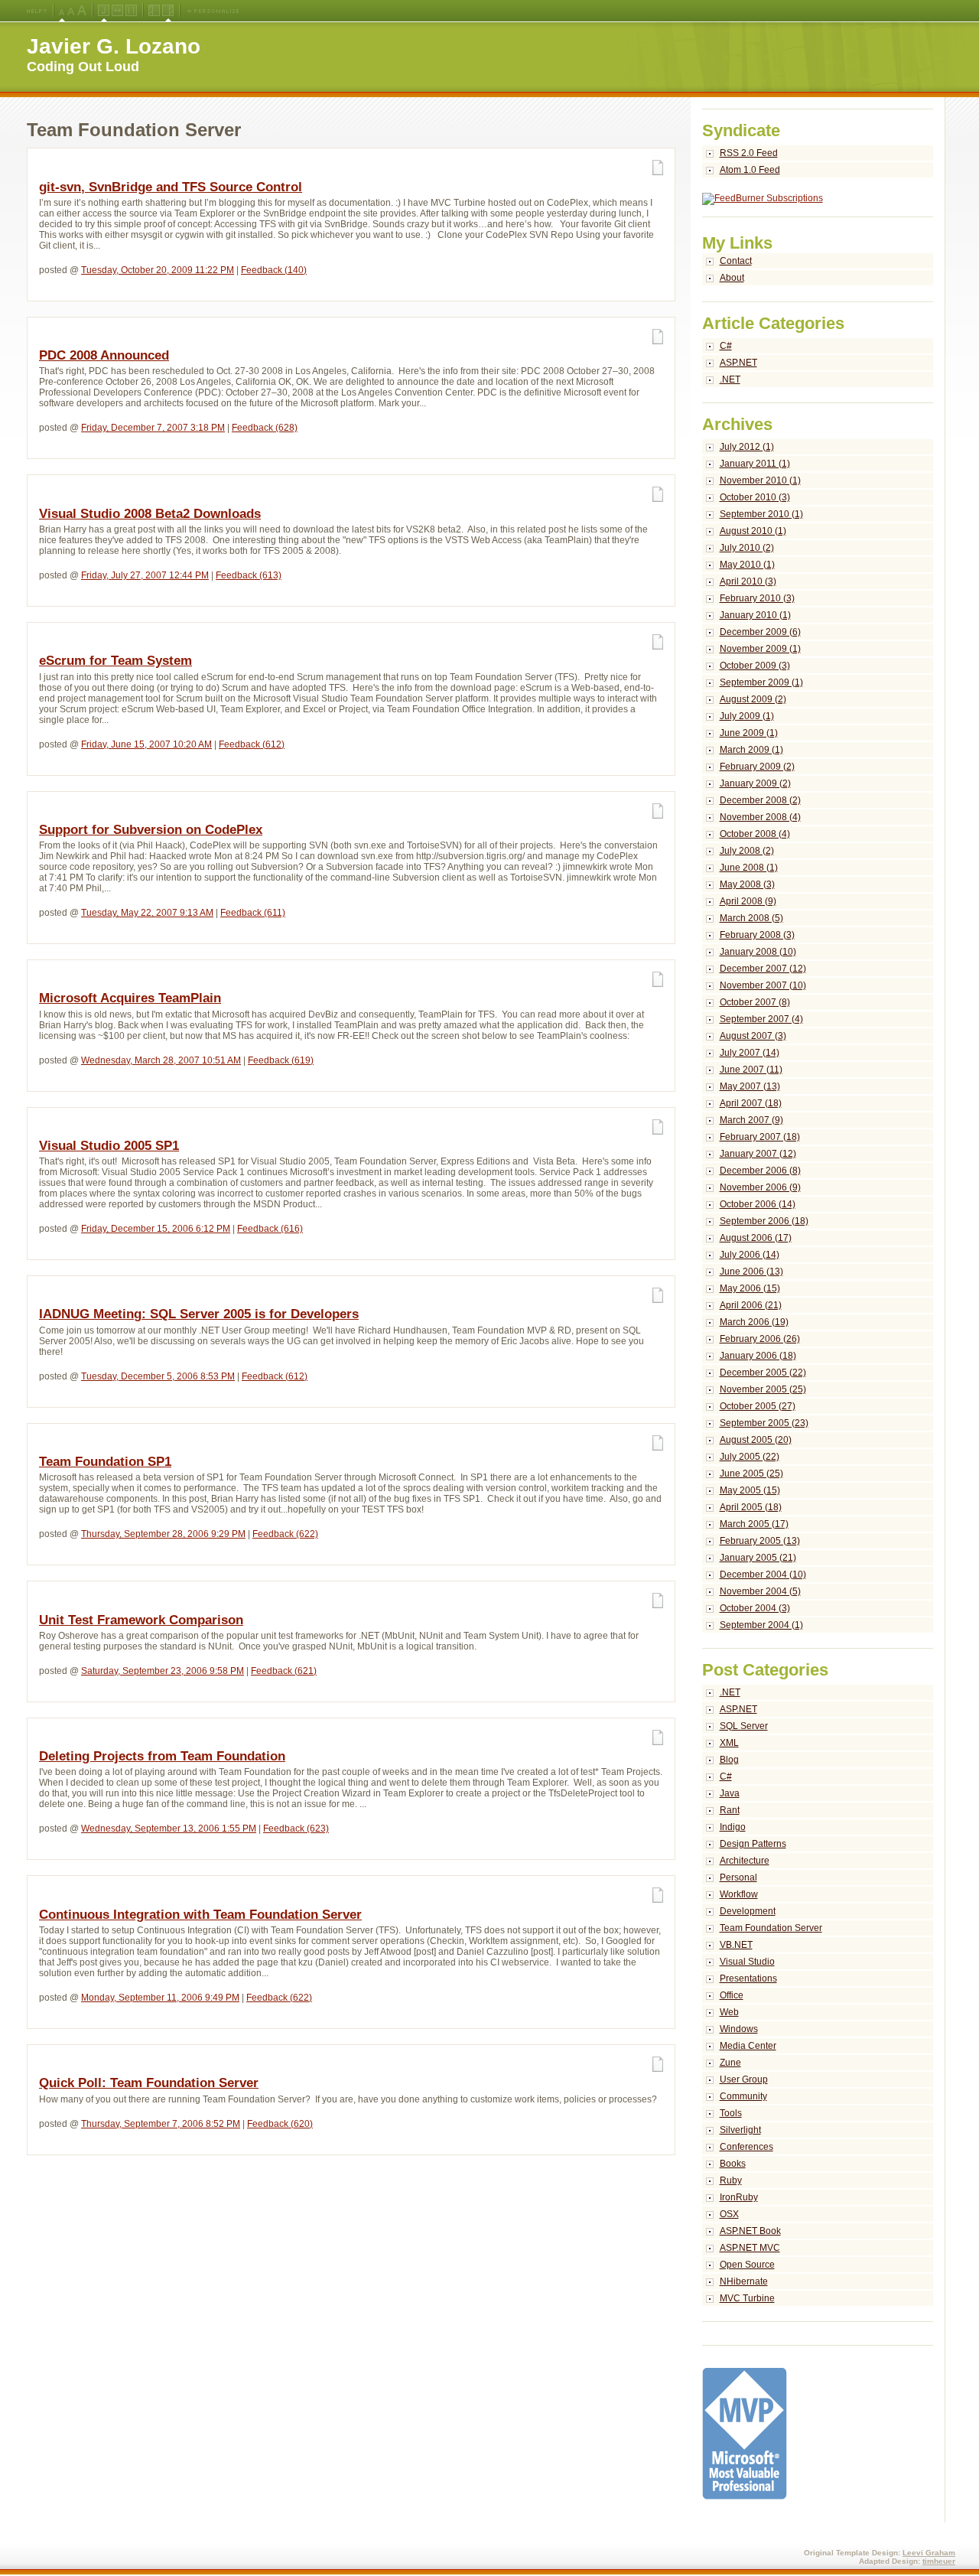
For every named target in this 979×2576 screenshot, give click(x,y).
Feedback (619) (281, 1060)
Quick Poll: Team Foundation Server (149, 2083)
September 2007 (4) (761, 1019)
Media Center (748, 2046)
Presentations (748, 1978)
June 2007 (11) (751, 1070)
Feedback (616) (270, 1229)
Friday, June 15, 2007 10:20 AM (146, 744)
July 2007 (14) (750, 1053)
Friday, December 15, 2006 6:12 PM (156, 1229)
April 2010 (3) (748, 581)
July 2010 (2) (747, 548)
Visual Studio (747, 1962)
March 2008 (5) (751, 918)
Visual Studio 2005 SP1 (109, 1146)
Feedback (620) (280, 2124)
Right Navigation (168, 11)
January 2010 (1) (755, 615)
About (732, 278)
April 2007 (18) (751, 1103)
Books (733, 2164)
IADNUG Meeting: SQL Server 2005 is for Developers (199, 1314)
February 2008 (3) (757, 935)
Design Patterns (753, 1844)
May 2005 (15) (750, 1490)
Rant (730, 1810)
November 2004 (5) (760, 1591)
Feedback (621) (284, 1671)
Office (732, 1995)
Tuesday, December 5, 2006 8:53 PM (158, 1376)
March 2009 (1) (751, 750)
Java (730, 1793)
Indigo (733, 1827)
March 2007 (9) (751, 1120)
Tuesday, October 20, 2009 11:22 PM (158, 270)
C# (726, 346)
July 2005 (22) (750, 1457)
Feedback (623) (296, 1829)
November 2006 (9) (760, 1187)
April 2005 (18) (751, 1507)
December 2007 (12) (763, 969)
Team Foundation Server (771, 1928)
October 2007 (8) (755, 1002)
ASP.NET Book (750, 2231)
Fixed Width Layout (131, 11)
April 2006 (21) (751, 1305)
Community (743, 2096)
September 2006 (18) (764, 1221)
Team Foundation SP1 (105, 1462)
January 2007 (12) (758, 1154)
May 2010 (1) (747, 565)
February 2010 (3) (757, 598)
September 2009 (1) (761, 682)
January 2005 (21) (758, 1558)
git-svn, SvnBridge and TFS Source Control (171, 187)
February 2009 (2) (757, 767)
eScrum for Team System (115, 661)
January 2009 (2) (755, 783)
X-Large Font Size (82, 11)
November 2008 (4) (760, 817)
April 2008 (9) (748, 901)
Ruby (731, 2180)
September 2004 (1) (761, 1625)
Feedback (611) (253, 913)
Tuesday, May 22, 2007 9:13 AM (147, 913)
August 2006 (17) (756, 1238)
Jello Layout (104, 11)
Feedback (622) (285, 1534)
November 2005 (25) (763, 1389)
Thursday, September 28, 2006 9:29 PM (163, 1534)
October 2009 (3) (755, 666)
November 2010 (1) (760, 480)
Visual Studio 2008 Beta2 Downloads (150, 514)
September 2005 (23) (764, 1423)
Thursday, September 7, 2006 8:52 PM (161, 2124)
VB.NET (736, 1945)
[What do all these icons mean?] (37, 11)
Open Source (747, 2265)
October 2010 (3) (755, 497)
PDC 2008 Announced (104, 355)
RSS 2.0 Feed (749, 153)
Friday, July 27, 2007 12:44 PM (145, 575)
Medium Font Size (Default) (62, 11)
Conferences (746, 2147)
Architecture (745, 1861)
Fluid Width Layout (117, 11)
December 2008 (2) (760, 800)
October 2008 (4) (755, 834)
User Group (744, 2079)
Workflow (739, 1894)
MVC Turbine (747, 2298)
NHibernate (744, 2281)
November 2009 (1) (760, 649)
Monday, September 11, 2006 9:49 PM (160, 1998)
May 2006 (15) (750, 1288)
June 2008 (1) (749, 868)
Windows (739, 2029)
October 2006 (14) (758, 1204)
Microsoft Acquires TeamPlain (130, 998)
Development (748, 1911)
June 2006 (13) (751, 1272)
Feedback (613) (249, 575)
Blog (729, 1760)
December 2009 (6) (760, 632)
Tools (731, 2113)
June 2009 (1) (749, 733)
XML (729, 1743)
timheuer (939, 2561)
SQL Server (744, 1726)
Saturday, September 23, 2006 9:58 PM (163, 1671)
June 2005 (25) (751, 1474)
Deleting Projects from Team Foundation (162, 1756)
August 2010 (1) (753, 531)
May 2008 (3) (747, 884)
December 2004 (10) (763, 1575)
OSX (729, 2214)
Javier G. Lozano (114, 46)
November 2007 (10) (763, 985)
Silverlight (740, 2130)
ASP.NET (738, 363)
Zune (730, 2063)
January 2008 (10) (758, 952)
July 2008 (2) (747, 851)
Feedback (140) (274, 270)
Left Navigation (154, 11)
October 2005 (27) (758, 1406)
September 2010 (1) (761, 514)
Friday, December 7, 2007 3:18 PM (153, 428)
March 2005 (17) (754, 1524)
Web (729, 2012)
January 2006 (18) (758, 1356)
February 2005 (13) (760, 1541)
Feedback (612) (252, 744)
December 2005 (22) (763, 1373)
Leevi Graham (929, 2553)
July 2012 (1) (747, 447)
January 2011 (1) (755, 464)
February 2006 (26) (760, 1339)
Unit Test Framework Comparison (141, 1620)
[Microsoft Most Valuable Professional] (745, 2496)
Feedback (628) (265, 428)
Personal (738, 1877)
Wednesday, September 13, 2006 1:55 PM (169, 1829)
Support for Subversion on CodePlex (151, 830)
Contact (736, 261)
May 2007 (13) (750, 1086)
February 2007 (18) (760, 1137)
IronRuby (739, 2197)
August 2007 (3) (753, 1036)
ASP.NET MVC (750, 2248)
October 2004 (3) (755, 1608)
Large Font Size (71, 11)
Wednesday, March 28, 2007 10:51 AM (161, 1060)
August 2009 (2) (753, 699)
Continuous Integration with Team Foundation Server (200, 1915)
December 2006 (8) (760, 1171)
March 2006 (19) (754, 1322)
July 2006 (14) (750, 1255)
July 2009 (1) (747, 716)
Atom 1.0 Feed (750, 170)
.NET (730, 379)
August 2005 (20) (756, 1440)
